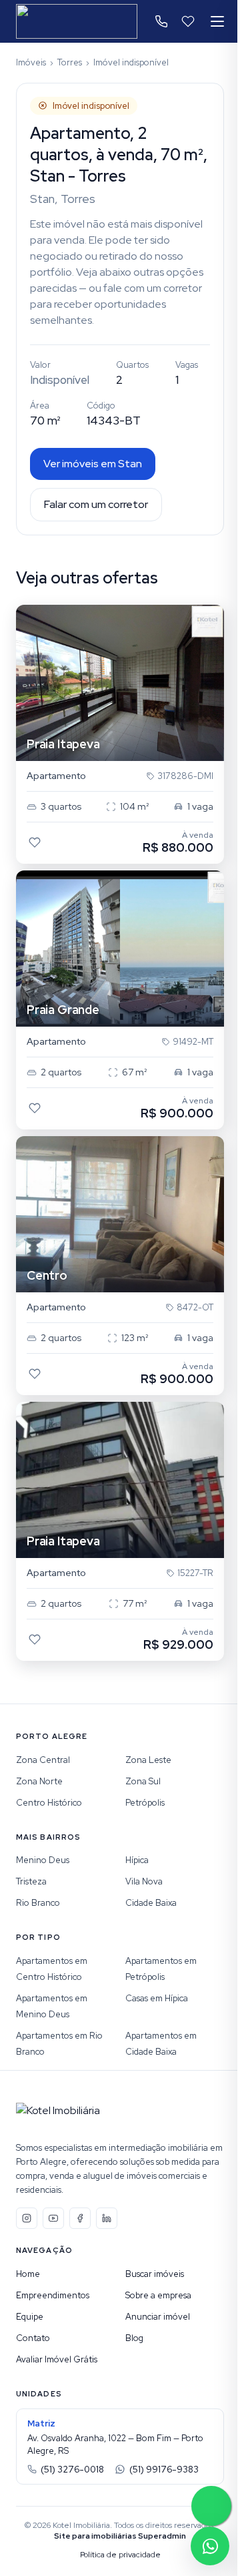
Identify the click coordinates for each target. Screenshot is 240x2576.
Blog (134, 2338)
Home (28, 2274)
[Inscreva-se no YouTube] (53, 2218)
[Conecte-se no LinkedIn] (107, 2218)
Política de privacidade (120, 2555)
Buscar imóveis (155, 2274)
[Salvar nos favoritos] (35, 842)
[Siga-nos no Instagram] (27, 2218)
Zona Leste (148, 1760)
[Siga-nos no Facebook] (80, 2218)
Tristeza (31, 1881)
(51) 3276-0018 (72, 2470)
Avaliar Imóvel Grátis (57, 2359)
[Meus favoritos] (188, 21)
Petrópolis (145, 1803)
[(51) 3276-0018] (161, 21)
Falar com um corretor (96, 504)
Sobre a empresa (158, 2295)
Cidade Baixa (151, 1903)
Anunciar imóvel (158, 2317)
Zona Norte (39, 1781)
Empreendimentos (53, 2295)
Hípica (137, 1860)
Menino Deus (43, 1860)
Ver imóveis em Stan (93, 464)
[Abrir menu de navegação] (217, 21)
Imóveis (31, 62)
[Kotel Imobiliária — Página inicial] (77, 21)
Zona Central (43, 1760)
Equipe (30, 2317)
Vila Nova (144, 1881)
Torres (70, 62)
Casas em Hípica (157, 1998)
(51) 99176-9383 (164, 2470)
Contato (33, 2338)
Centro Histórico (49, 1803)
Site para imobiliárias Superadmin (120, 2536)
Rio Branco (38, 1903)
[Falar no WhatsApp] (210, 2546)
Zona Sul (143, 1781)
